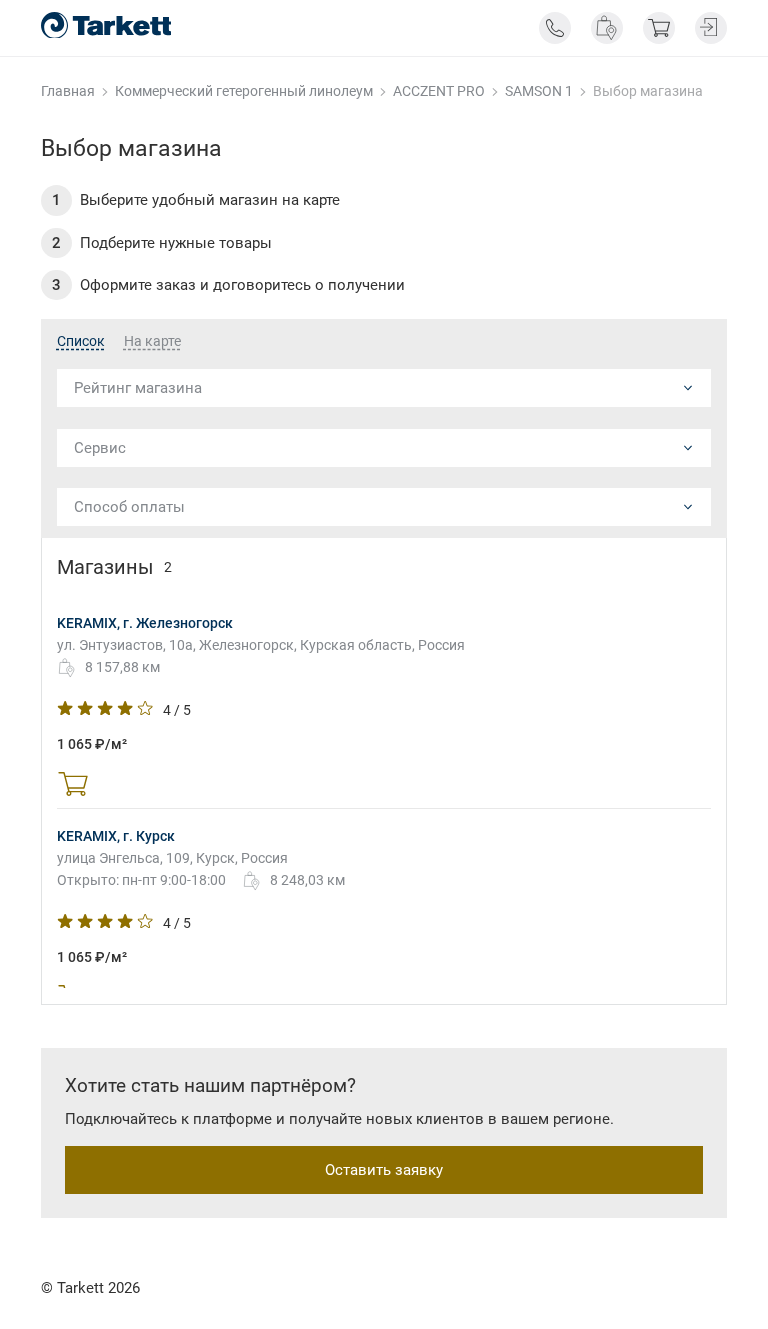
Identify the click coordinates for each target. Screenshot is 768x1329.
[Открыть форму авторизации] (711, 28)
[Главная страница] (106, 25)
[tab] (81, 342)
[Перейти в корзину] (659, 28)
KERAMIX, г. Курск (116, 836)
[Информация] (555, 28)
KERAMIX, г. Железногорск (145, 623)
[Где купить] (607, 28)
